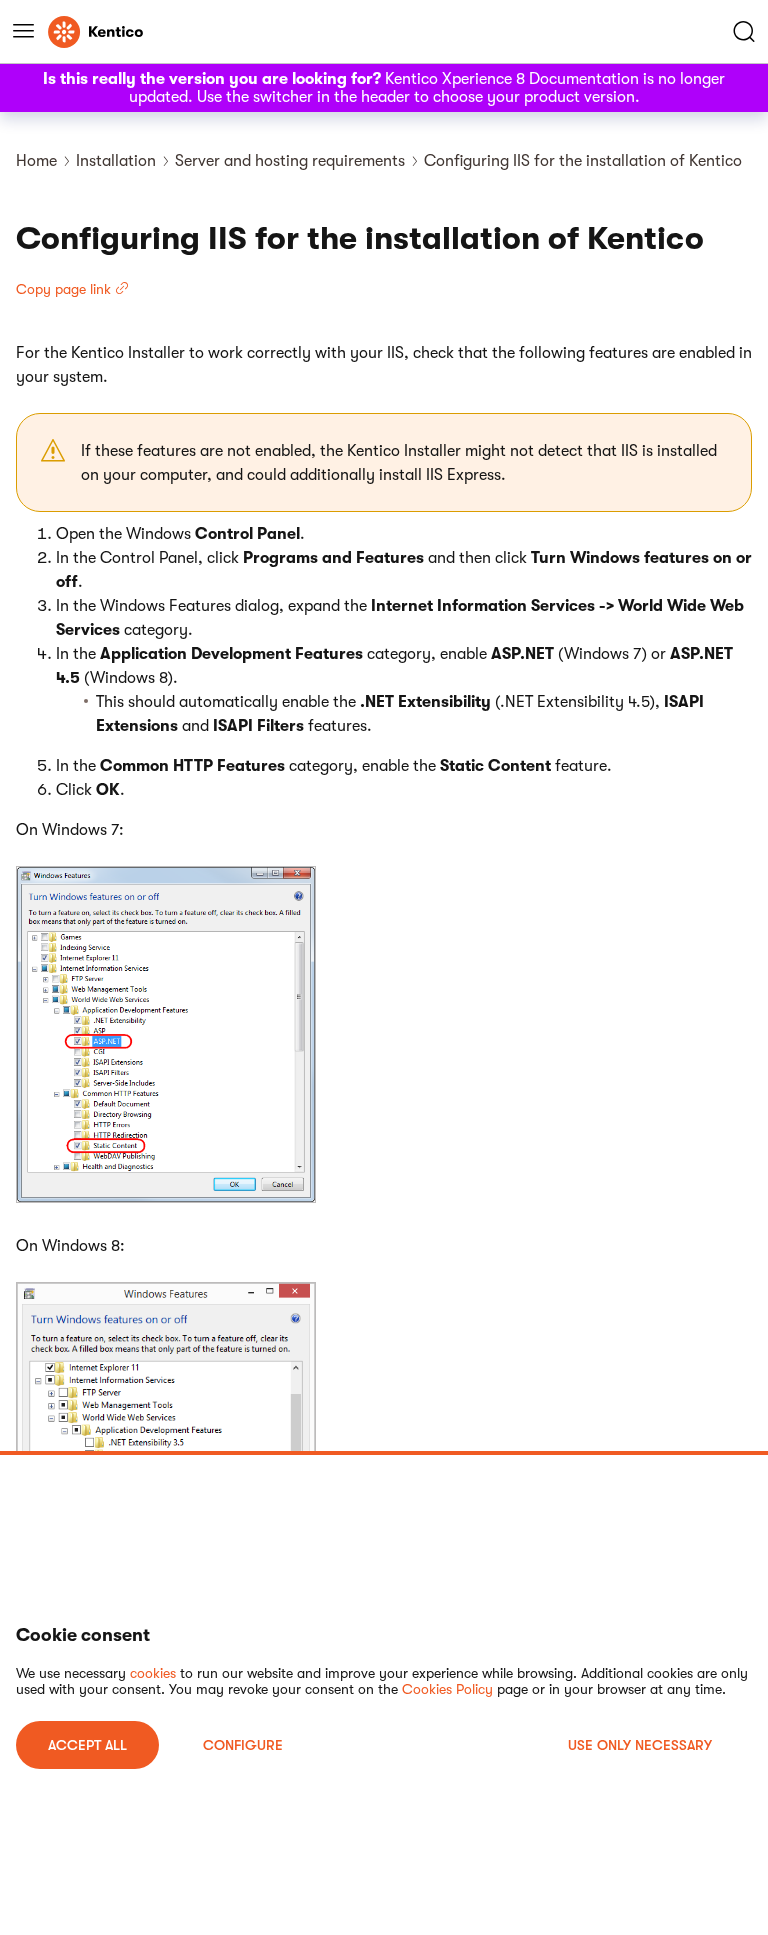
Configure (243, 1745)
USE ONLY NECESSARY (640, 1745)
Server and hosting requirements (290, 161)
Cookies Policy (447, 1689)
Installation (116, 161)
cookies (153, 1673)
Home (36, 161)
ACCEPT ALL (87, 1745)
